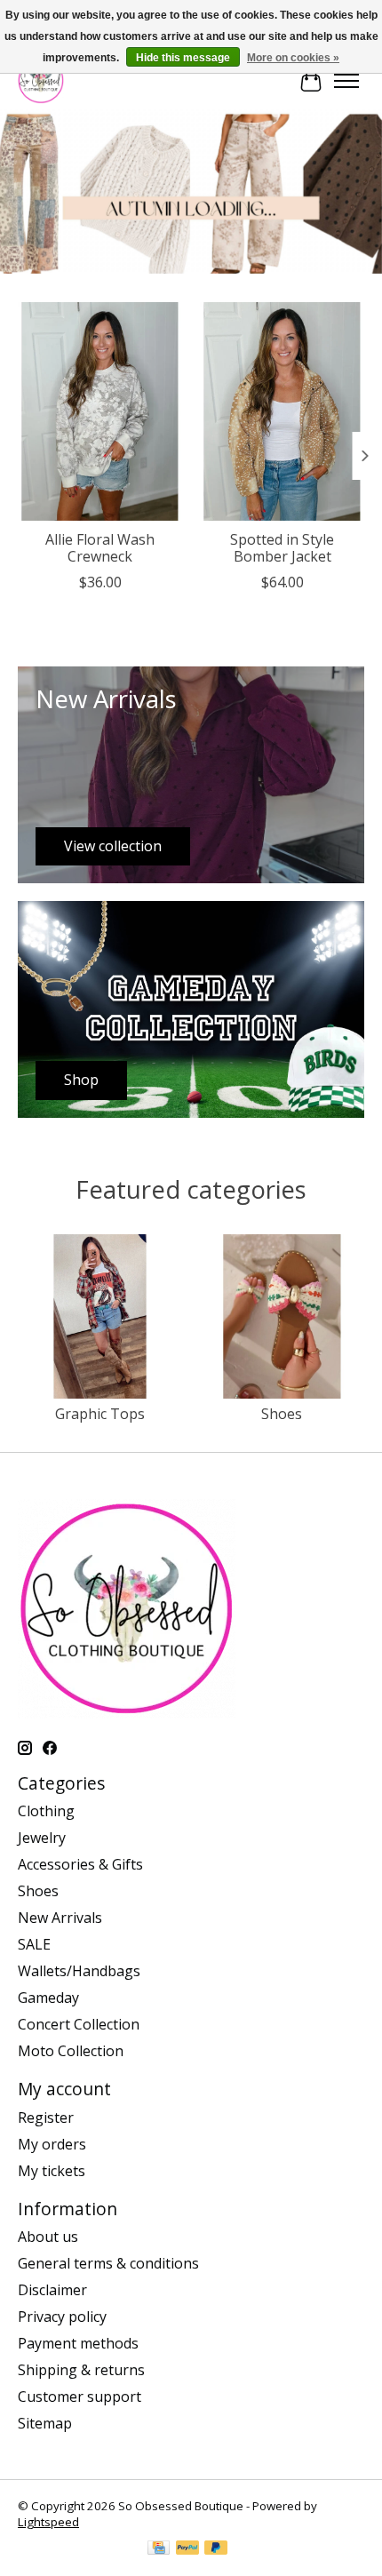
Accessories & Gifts (80, 1864)
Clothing (46, 1811)
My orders (52, 2144)
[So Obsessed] (41, 80)
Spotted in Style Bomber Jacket (282, 548)
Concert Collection (79, 2024)
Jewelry (42, 1838)
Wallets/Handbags (79, 1971)
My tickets (52, 2171)
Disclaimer (52, 2290)
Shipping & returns (81, 2370)
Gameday (48, 1998)
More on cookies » (293, 58)
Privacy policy (62, 2317)
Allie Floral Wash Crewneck (100, 548)
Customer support (80, 2397)
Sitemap (45, 2423)
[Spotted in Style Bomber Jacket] (282, 411)
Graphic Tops (100, 1414)
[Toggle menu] (346, 81)
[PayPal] (187, 2549)
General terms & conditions (108, 2263)
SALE (34, 1944)
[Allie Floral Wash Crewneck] (100, 411)
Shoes (282, 1414)
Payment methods (78, 2343)
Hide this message (183, 58)
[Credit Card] (159, 2549)
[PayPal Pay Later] (216, 2549)
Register (46, 2117)
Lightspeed (48, 2522)
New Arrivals (60, 1918)
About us (48, 2237)
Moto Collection (71, 2051)
